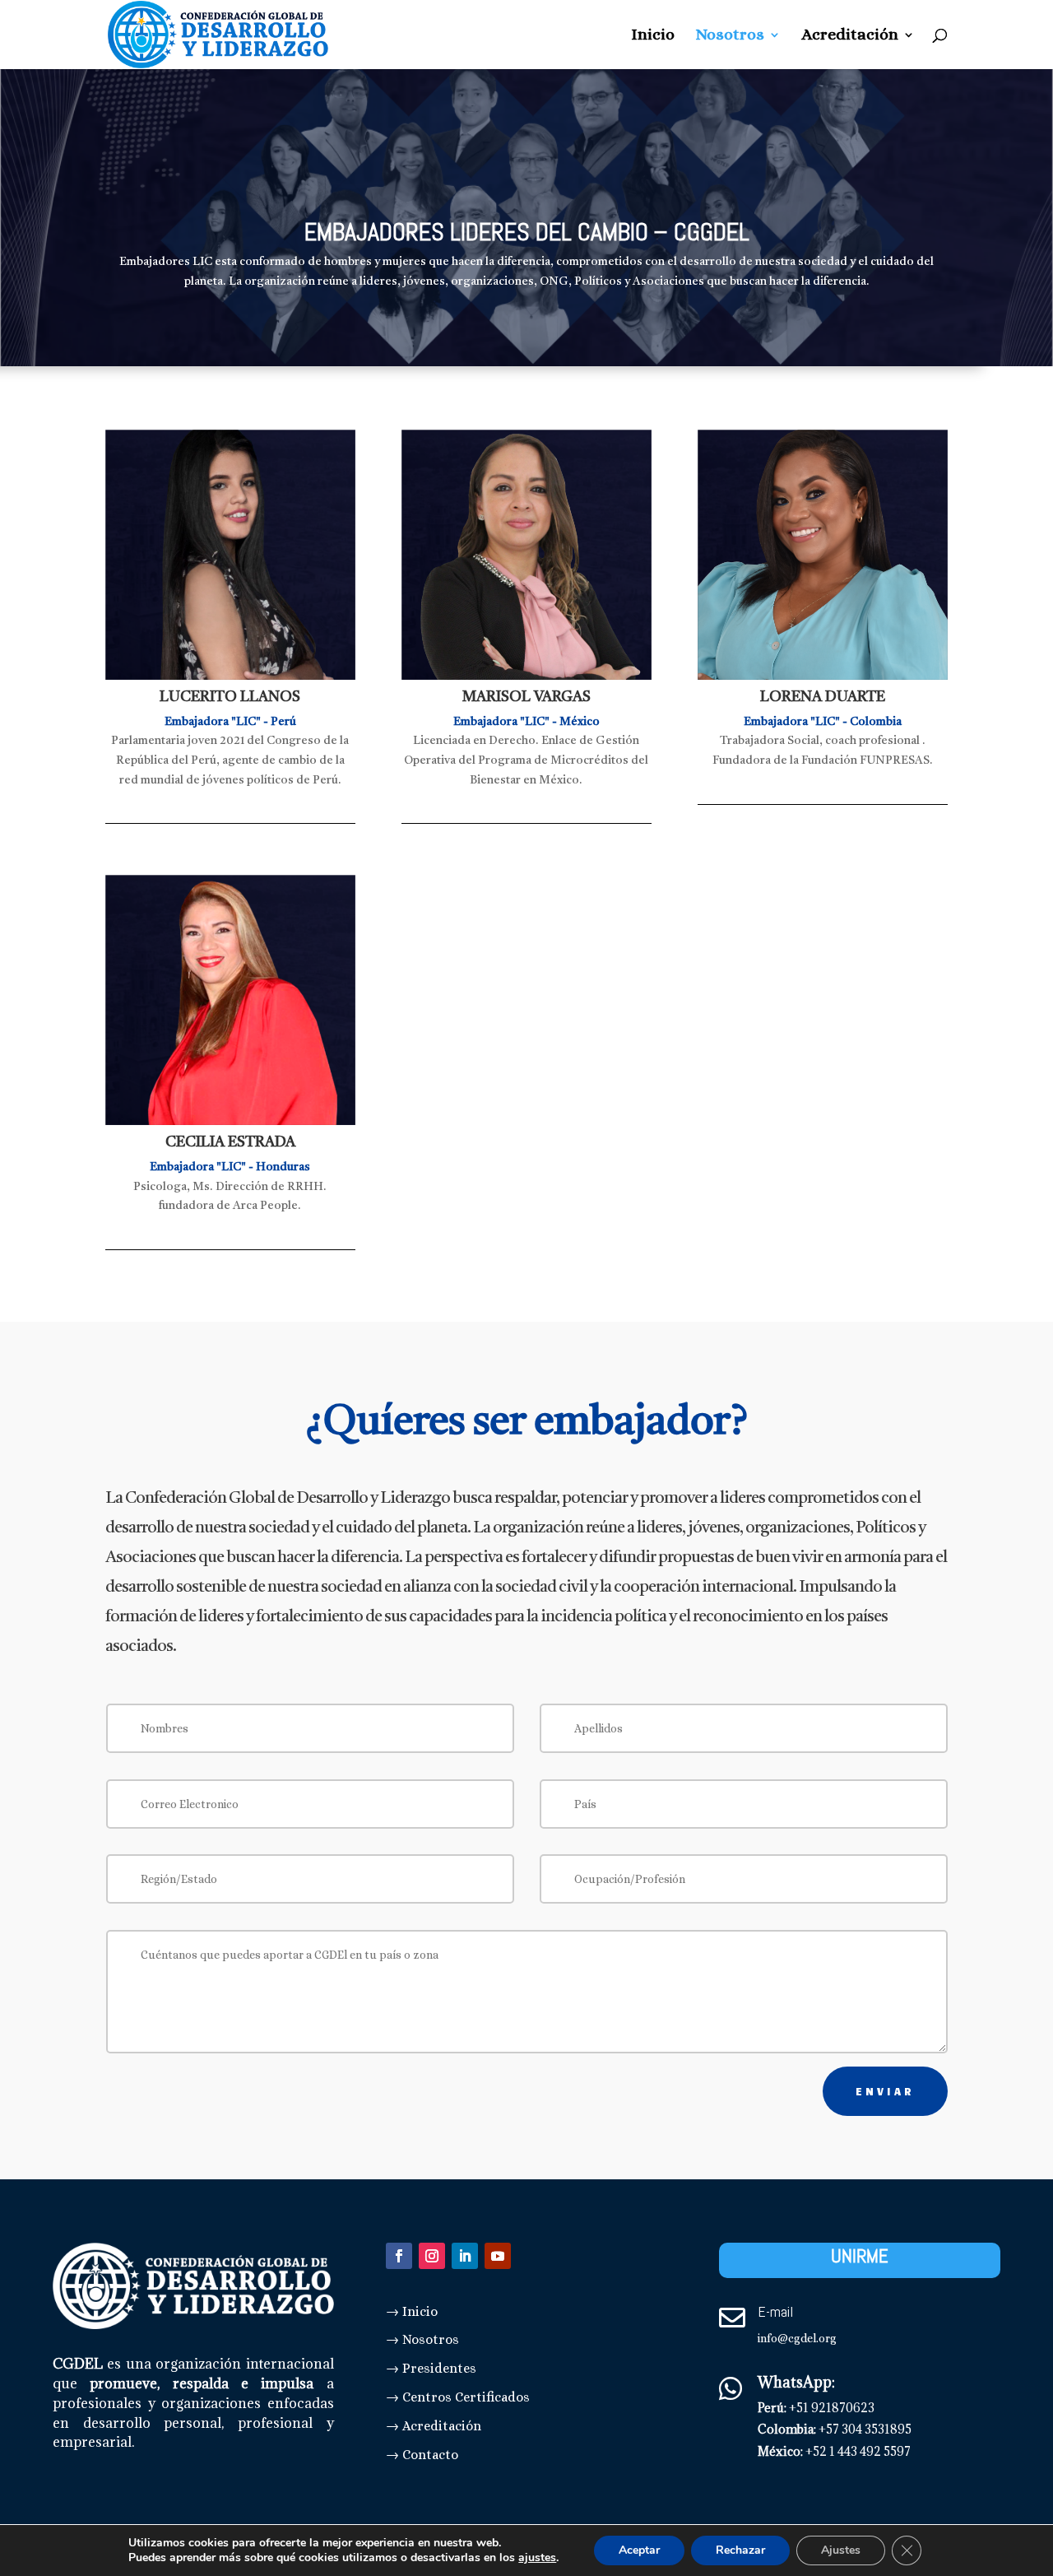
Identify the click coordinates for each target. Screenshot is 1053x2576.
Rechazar (740, 2550)
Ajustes (841, 2550)
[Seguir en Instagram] (432, 2256)
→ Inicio (412, 2311)
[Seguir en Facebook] (399, 2256)
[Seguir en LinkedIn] (465, 2256)
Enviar (885, 2091)
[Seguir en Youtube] (498, 2256)
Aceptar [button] (639, 2550)
